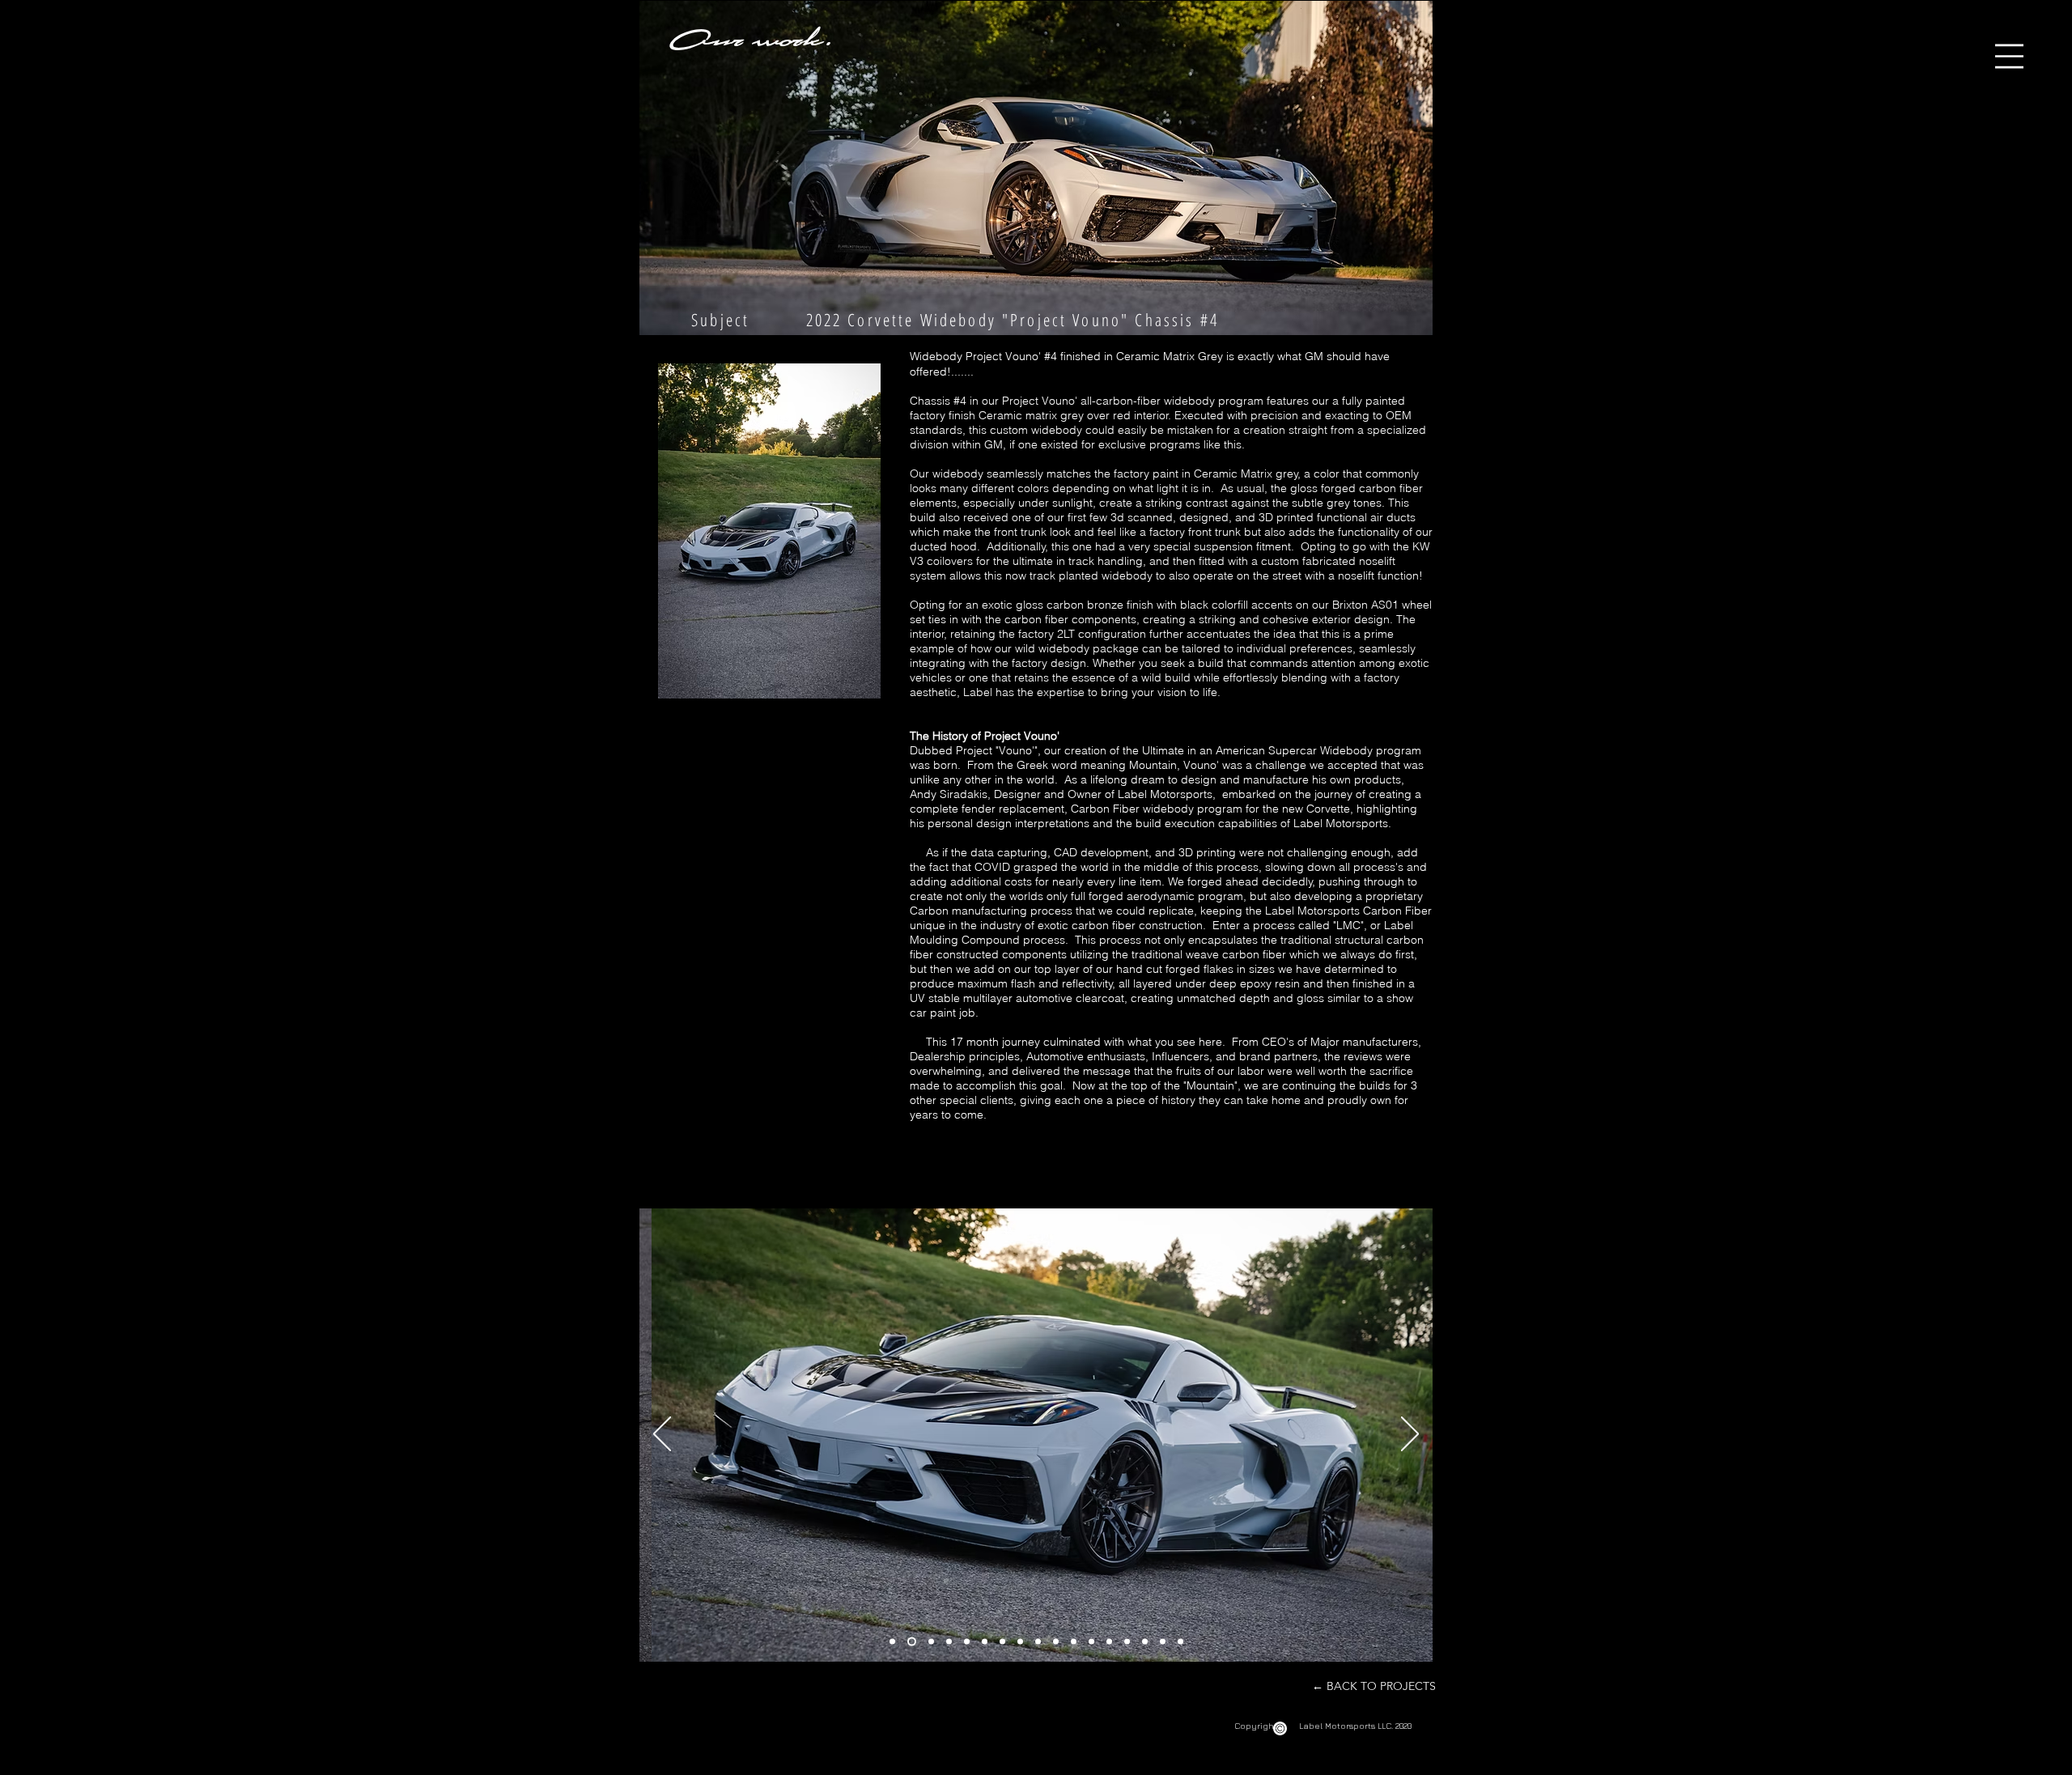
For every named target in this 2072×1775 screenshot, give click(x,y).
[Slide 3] (931, 1641)
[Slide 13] (1109, 1641)
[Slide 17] (1180, 1641)
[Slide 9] (1038, 1641)
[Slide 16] (1163, 1641)
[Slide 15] (1145, 1641)
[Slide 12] (1091, 1641)
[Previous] (662, 1435)
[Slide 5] (967, 1641)
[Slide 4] (949, 1641)
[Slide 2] (912, 1641)
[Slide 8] (1020, 1641)
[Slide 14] (1127, 1641)
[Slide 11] (1074, 1641)
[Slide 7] (1002, 1641)
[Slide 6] (985, 1641)
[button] (2009, 56)
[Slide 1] (892, 1641)
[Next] (1410, 1435)
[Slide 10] (1056, 1641)
